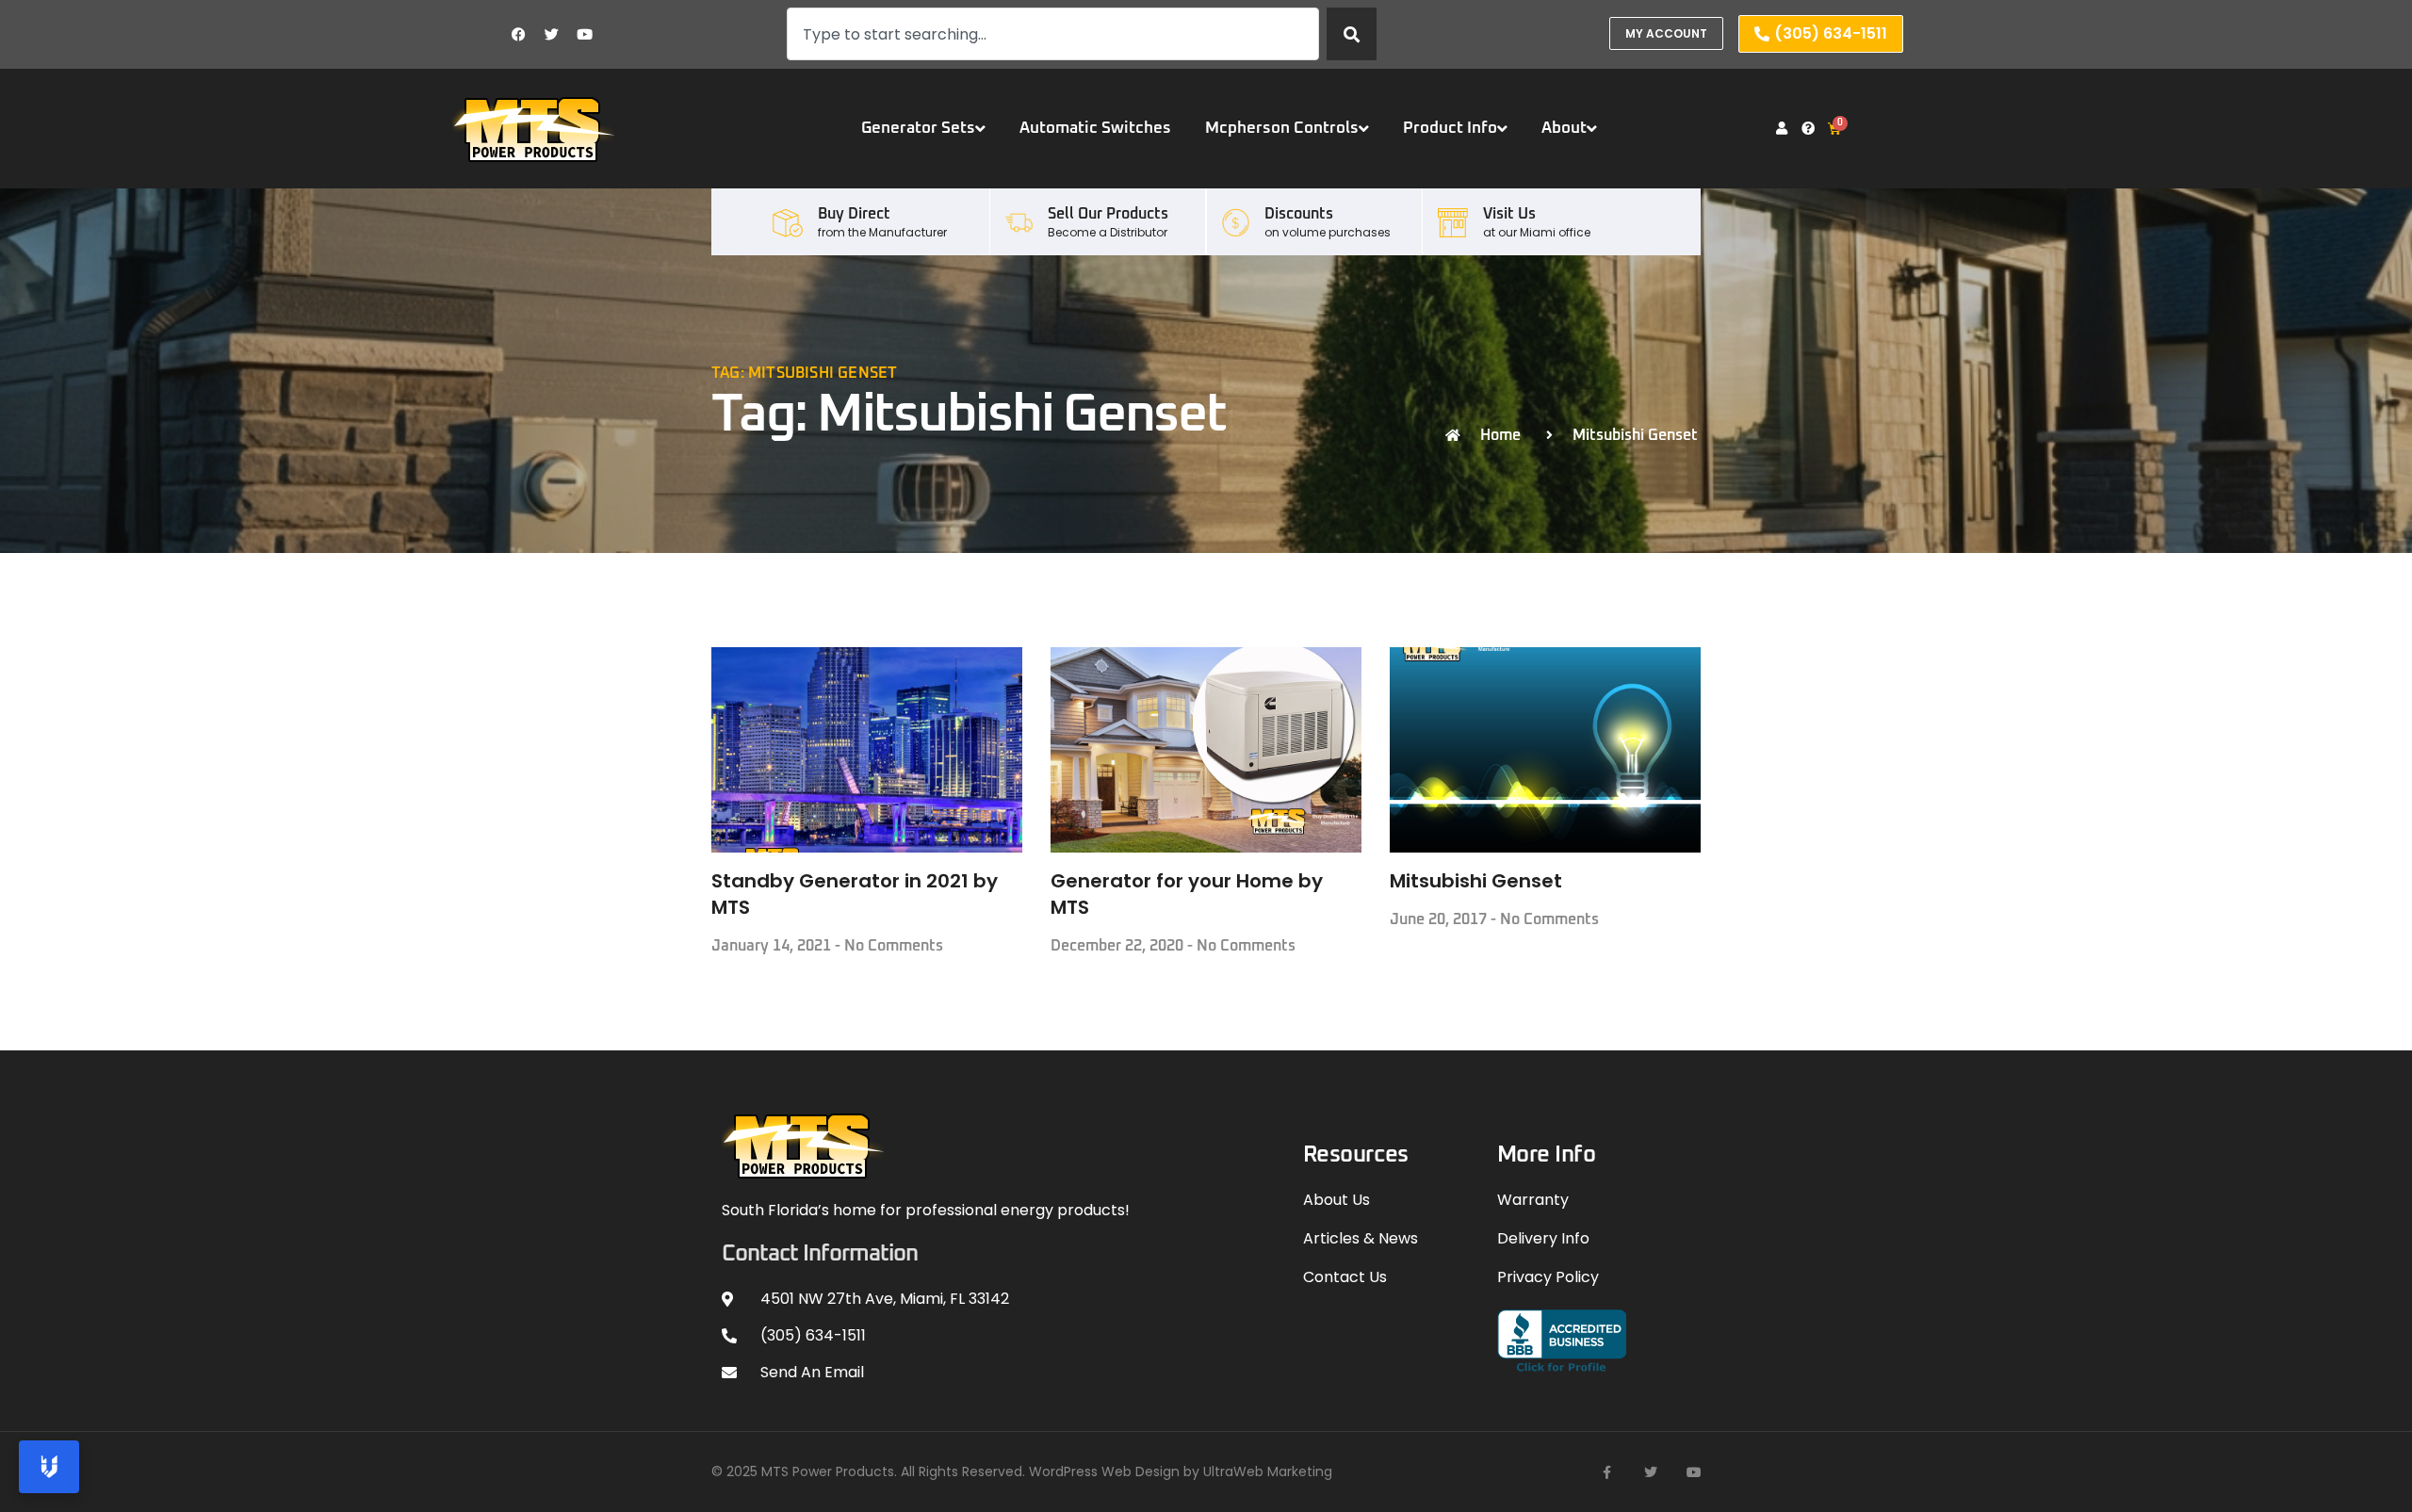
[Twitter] (552, 34)
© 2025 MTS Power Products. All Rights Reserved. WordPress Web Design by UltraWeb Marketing (1022, 1471)
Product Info (1450, 129)
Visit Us (1509, 214)
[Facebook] (519, 34)
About (1564, 129)
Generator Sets (918, 129)
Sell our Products (1108, 214)
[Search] (1352, 34)
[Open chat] (49, 1467)
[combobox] (1053, 34)
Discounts (1299, 214)
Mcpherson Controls (1282, 129)
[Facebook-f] (1607, 1472)
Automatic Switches (1095, 129)
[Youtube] (585, 34)
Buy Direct (854, 214)
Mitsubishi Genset (1476, 881)
